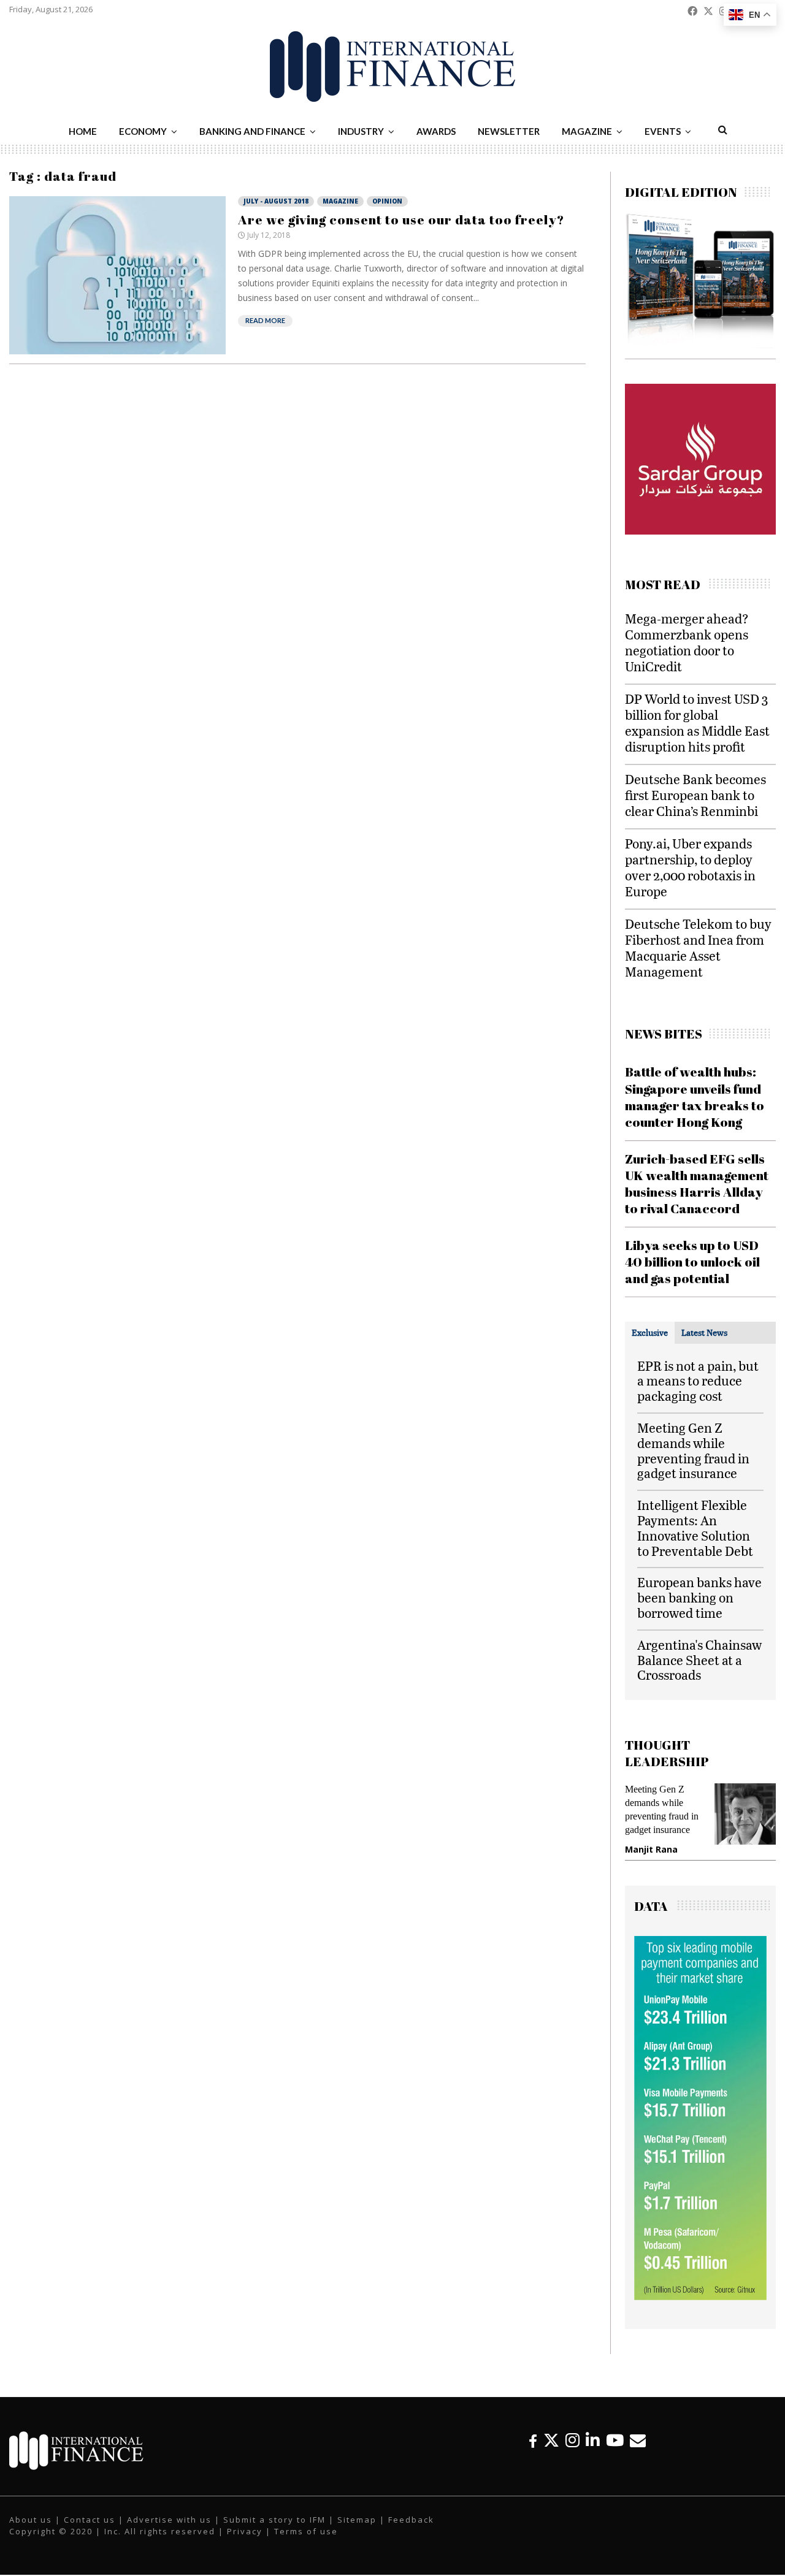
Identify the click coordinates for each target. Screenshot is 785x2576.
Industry (361, 131)
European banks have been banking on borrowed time (699, 1597)
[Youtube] (615, 2440)
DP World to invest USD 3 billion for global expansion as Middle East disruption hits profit (697, 722)
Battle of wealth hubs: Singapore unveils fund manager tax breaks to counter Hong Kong (695, 1097)
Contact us (90, 2520)
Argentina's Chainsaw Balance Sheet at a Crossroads (699, 1660)
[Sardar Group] (690, 531)
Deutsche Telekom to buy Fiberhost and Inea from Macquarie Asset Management (698, 947)
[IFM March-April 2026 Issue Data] (700, 2297)
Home (83, 131)
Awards (436, 131)
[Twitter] (551, 2440)
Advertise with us (169, 2520)
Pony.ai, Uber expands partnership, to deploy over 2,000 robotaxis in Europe (690, 867)
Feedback (411, 2520)
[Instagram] (572, 2440)
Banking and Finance (252, 131)
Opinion (387, 201)
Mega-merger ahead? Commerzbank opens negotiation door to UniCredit (687, 642)
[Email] (638, 2440)
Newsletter (509, 131)
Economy (143, 131)
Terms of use (306, 2531)
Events (663, 131)
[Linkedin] (593, 2440)
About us (31, 2520)
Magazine (587, 131)
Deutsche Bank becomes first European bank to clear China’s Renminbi (695, 795)
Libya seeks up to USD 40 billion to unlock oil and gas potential (692, 1262)
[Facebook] (533, 2440)
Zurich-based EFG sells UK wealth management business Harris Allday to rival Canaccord (697, 1184)
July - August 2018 (276, 201)
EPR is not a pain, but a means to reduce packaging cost (698, 1381)
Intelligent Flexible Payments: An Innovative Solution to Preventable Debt (695, 1527)
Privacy (245, 2531)
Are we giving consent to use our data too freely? (401, 219)
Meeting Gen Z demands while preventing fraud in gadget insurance (693, 1450)
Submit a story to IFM (274, 2520)
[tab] (650, 1333)
